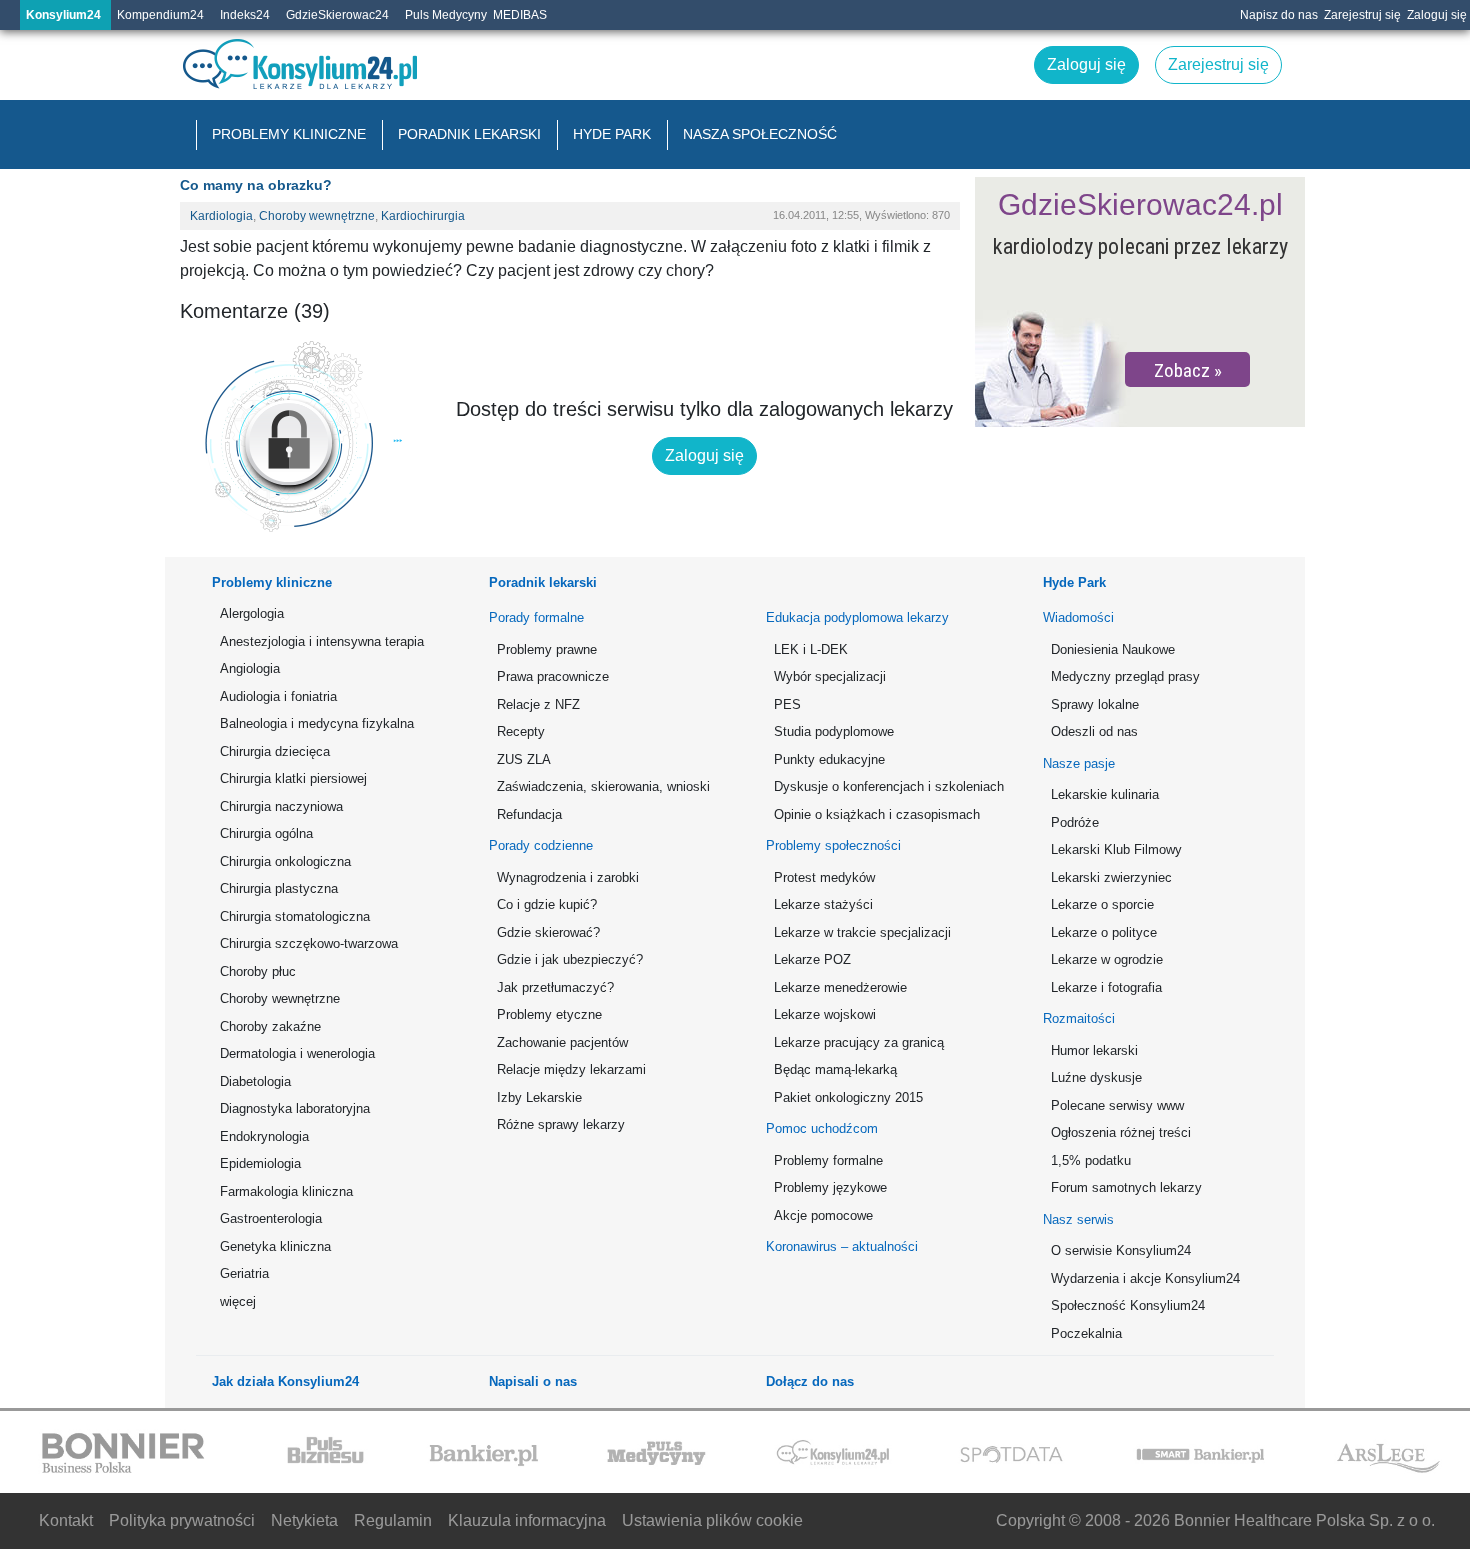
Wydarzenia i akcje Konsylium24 (1145, 1278)
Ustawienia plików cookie (712, 1520)
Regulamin (393, 1520)
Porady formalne (536, 617)
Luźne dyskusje (1096, 1077)
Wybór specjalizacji (830, 676)
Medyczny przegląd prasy (1125, 676)
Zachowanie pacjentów (562, 1042)
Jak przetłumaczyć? (555, 987)
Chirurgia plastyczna (279, 888)
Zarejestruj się (1362, 15)
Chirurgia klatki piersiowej (293, 778)
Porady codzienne (541, 845)
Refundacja (529, 814)
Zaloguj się (1437, 15)
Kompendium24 (160, 15)
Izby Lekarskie (539, 1097)
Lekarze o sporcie (1102, 904)
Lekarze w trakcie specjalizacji (862, 932)
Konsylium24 (63, 15)
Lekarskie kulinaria (1105, 794)
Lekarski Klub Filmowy (1116, 849)
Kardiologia (221, 216)
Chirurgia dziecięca (275, 751)
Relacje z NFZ (538, 704)
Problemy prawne (547, 649)
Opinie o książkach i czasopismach (877, 814)
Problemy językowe (830, 1187)
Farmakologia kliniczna (286, 1191)
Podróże (1075, 822)
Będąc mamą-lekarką (835, 1069)
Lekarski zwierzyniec (1111, 877)
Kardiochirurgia (423, 216)
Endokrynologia (264, 1136)
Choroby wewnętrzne (317, 216)
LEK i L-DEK (811, 649)
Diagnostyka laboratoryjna (295, 1108)
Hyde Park (612, 134)
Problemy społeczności (833, 845)
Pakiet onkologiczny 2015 (848, 1097)
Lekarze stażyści (823, 904)
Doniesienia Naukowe (1113, 649)
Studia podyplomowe (834, 731)
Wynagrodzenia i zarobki (568, 877)
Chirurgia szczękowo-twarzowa (309, 943)
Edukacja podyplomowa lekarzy (857, 617)
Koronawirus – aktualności (842, 1246)
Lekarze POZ (812, 959)
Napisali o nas (533, 1381)
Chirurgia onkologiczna (285, 861)
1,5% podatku (1091, 1160)
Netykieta (304, 1520)
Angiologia (250, 668)
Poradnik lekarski (469, 134)
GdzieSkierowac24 (337, 15)
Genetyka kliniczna (275, 1246)
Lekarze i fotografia (1106, 987)
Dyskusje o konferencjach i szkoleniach (885, 786)
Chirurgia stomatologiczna (295, 916)
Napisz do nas (1279, 15)
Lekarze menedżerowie (840, 987)
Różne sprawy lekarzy (561, 1124)
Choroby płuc (258, 971)
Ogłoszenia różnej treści (1121, 1132)
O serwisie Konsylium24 (1121, 1250)
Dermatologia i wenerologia (297, 1053)
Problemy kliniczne (289, 134)
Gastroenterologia (271, 1218)
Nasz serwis (1078, 1219)
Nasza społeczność (760, 134)
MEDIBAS (520, 15)
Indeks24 (245, 15)
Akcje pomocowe (823, 1215)
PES (787, 704)
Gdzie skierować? (548, 932)
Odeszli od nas (1094, 731)
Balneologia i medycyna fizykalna (317, 723)
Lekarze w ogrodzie (1107, 959)
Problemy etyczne (549, 1014)
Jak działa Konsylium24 (285, 1381)
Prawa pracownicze (553, 676)
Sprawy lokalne (1095, 704)
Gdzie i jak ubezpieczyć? (570, 959)
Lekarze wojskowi (825, 1014)
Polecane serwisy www (1117, 1105)
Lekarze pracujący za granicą (859, 1042)
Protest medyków (824, 877)
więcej (238, 1301)
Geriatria (244, 1273)
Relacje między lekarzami (571, 1069)
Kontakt (66, 1520)
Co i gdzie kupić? (547, 904)
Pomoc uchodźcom (822, 1128)
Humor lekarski (1094, 1050)
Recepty (521, 731)
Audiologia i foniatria (278, 696)
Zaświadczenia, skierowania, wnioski (603, 786)
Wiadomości (1078, 617)
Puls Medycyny (446, 15)
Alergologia (252, 613)
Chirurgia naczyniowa (281, 806)
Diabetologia (255, 1081)
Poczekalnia (1086, 1333)
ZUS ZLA (524, 759)
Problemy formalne (828, 1160)
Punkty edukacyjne (829, 759)
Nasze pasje (1079, 763)
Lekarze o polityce (1104, 932)
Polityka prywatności (182, 1520)
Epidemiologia (260, 1163)
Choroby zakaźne (270, 1026)
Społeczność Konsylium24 (1128, 1305)
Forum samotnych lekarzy (1126, 1187)
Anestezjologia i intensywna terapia (322, 641)
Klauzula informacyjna (527, 1520)
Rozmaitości (1079, 1018)
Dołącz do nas (810, 1381)
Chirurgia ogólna (266, 833)
